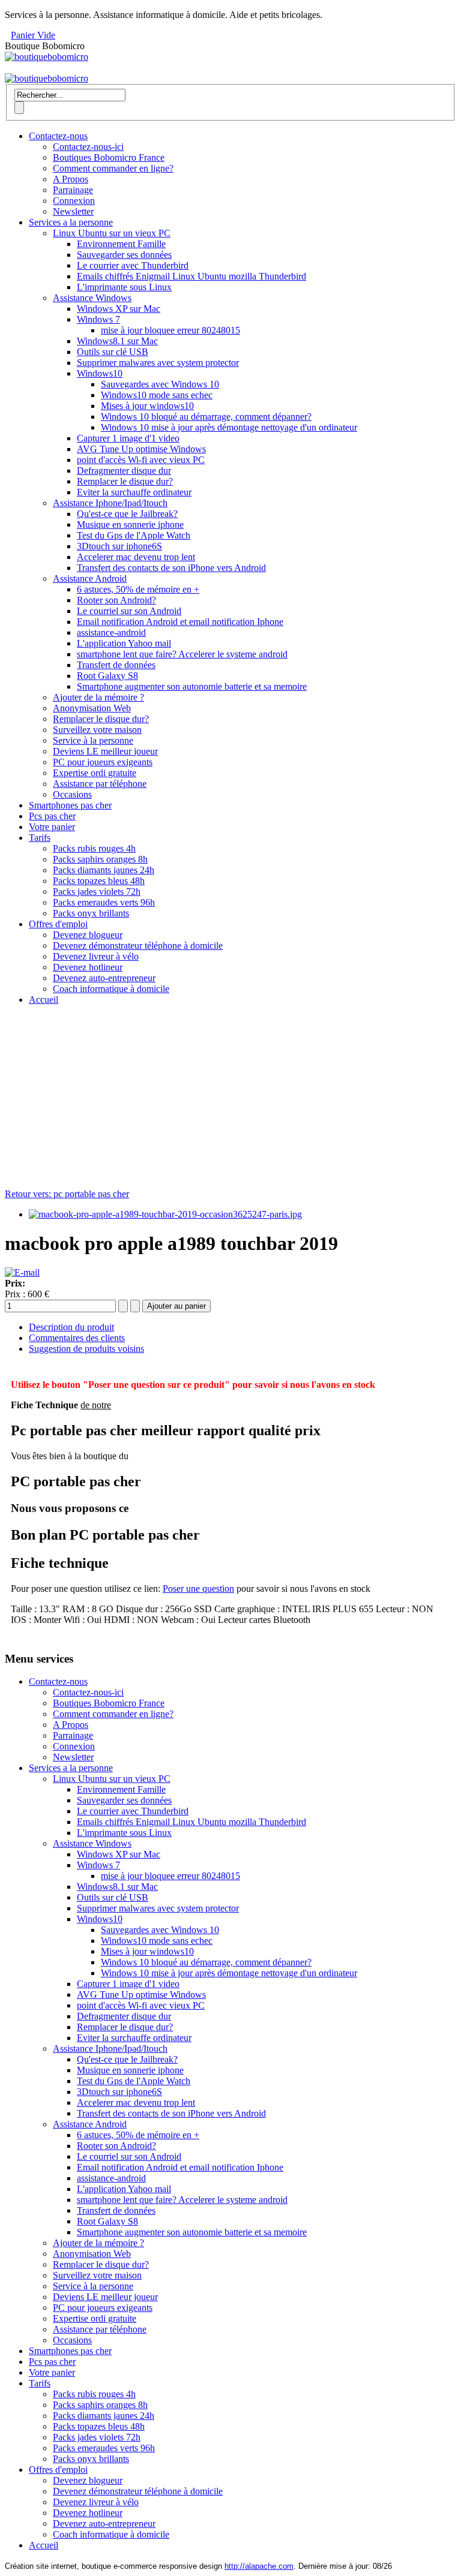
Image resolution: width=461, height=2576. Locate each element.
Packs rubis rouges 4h (94, 848)
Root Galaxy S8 (107, 676)
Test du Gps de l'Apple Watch (134, 535)
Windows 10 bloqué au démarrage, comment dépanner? (206, 417)
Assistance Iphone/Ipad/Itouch (110, 503)
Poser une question (198, 1588)
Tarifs (40, 838)
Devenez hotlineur (88, 967)
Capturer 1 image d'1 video (128, 438)
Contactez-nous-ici (88, 147)
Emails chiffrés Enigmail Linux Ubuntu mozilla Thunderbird (191, 276)
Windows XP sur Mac (119, 309)
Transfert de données (116, 665)
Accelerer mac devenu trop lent (136, 557)
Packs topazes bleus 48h (99, 881)
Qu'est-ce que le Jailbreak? (127, 514)
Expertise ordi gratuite (95, 773)
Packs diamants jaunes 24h (104, 870)
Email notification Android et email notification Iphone (180, 622)
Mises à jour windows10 (147, 406)
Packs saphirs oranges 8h (100, 859)
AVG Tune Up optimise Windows (141, 449)
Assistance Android (90, 578)
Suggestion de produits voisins (86, 1349)
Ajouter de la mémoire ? (98, 697)
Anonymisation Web (92, 708)
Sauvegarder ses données (124, 255)
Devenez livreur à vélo (96, 956)
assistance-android (111, 632)
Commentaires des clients (77, 1338)
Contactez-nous (58, 136)
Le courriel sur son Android (129, 611)
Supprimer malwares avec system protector (158, 363)
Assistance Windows (92, 298)
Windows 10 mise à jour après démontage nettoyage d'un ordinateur (229, 427)
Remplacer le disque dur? (125, 481)
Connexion (74, 201)
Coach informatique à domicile (111, 989)
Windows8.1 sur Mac (117, 341)
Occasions (72, 794)
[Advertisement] (230, 1099)
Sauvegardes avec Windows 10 (160, 384)
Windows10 (100, 373)
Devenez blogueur (88, 935)
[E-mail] (22, 1272)
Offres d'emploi (58, 924)
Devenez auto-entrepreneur (104, 978)
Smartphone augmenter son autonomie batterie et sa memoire (192, 686)
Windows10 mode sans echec (157, 395)
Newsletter (73, 211)
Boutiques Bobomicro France (109, 157)
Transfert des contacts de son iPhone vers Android (171, 568)
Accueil (44, 1000)
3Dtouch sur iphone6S (119, 546)
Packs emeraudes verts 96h (104, 902)
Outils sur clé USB (113, 352)
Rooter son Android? (116, 600)
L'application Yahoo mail (124, 643)
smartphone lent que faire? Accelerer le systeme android (182, 654)
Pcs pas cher (52, 816)
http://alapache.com (259, 2566)
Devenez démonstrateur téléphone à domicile (138, 946)
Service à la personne (93, 740)
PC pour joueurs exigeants (103, 762)
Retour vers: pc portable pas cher (67, 1194)
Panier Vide (33, 35)
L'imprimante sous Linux (124, 287)
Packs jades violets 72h (97, 892)
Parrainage (73, 190)
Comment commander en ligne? (113, 168)
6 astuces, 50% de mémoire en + (138, 589)
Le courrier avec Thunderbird (133, 265)
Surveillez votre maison (97, 730)
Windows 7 (98, 319)
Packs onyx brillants (91, 913)
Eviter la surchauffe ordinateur (134, 492)
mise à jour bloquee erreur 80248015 (170, 330)
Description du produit (71, 1327)
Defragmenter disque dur (124, 471)
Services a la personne (71, 222)
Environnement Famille (121, 244)
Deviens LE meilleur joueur (105, 751)
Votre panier (52, 827)
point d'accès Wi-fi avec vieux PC (141, 460)
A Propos (71, 179)
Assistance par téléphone (100, 784)
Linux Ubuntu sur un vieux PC (112, 233)
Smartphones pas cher (70, 805)
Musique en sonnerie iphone (130, 524)
